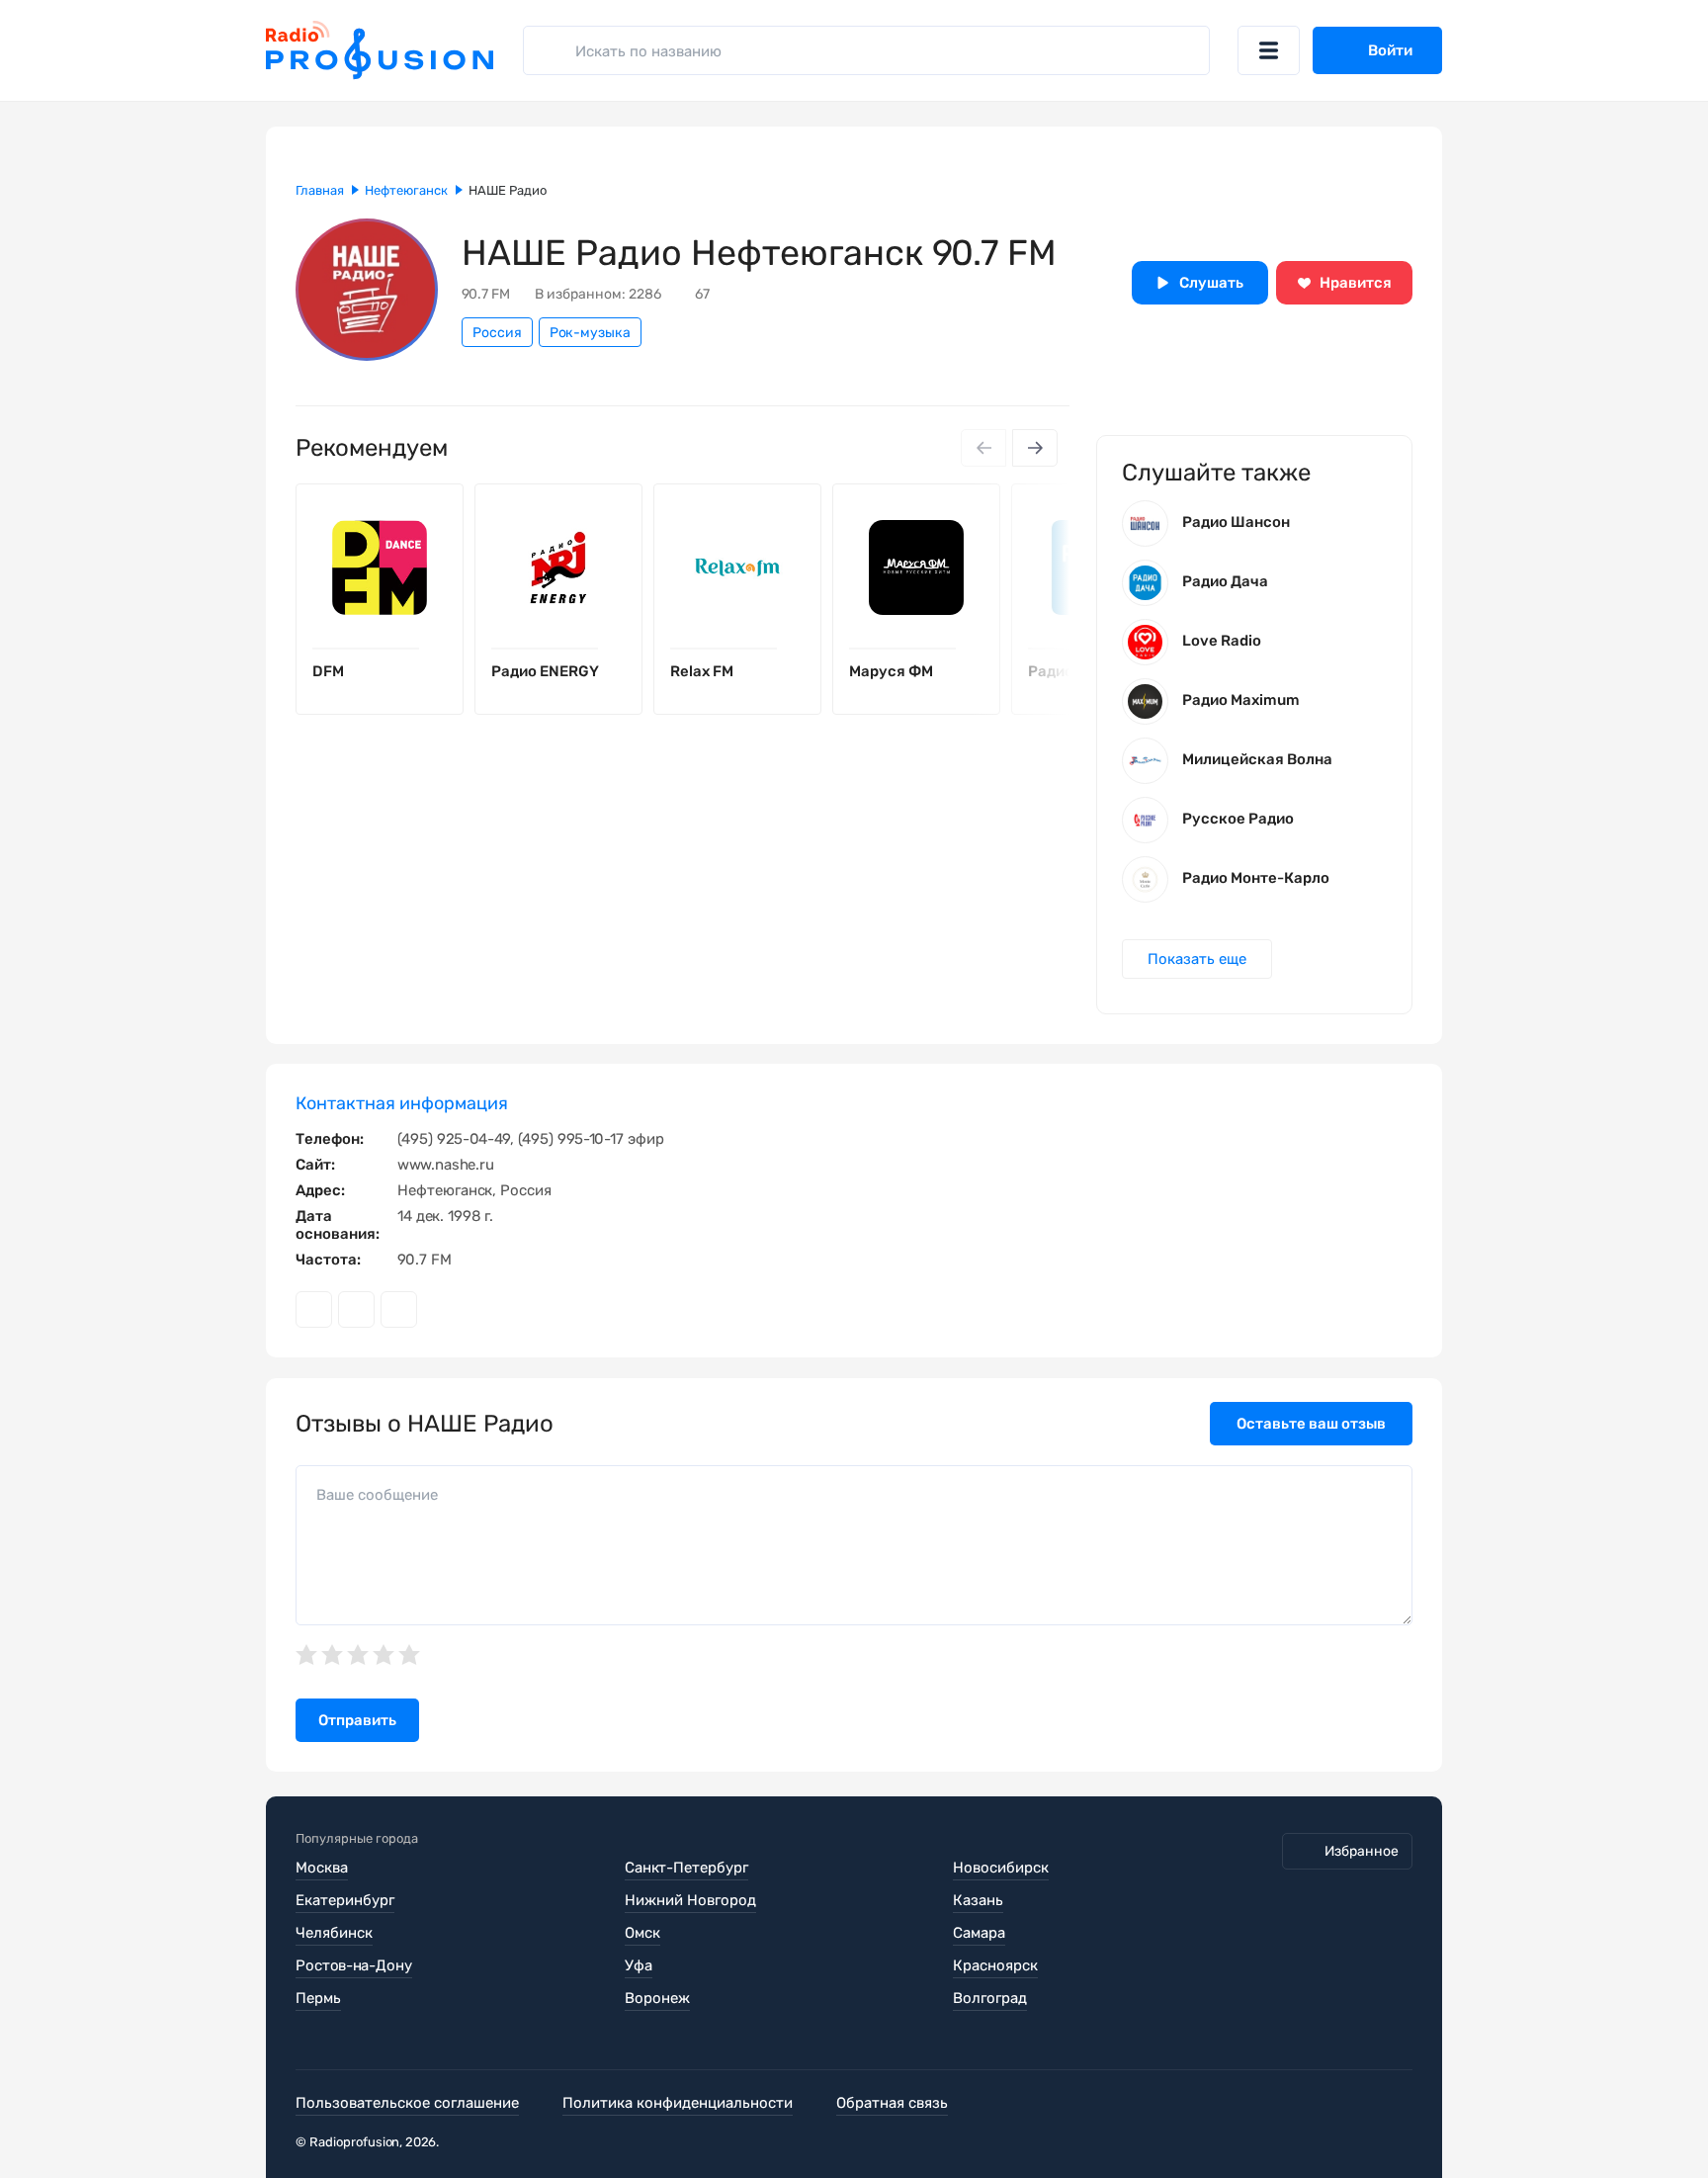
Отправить (357, 1720)
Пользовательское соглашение (407, 2103)
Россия (497, 333)
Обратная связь (892, 2103)
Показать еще (1197, 959)
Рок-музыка (590, 333)
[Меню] (1269, 50)
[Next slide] (1035, 448)
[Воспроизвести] (433, 649)
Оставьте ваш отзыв (1311, 1424)
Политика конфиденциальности (678, 2103)
